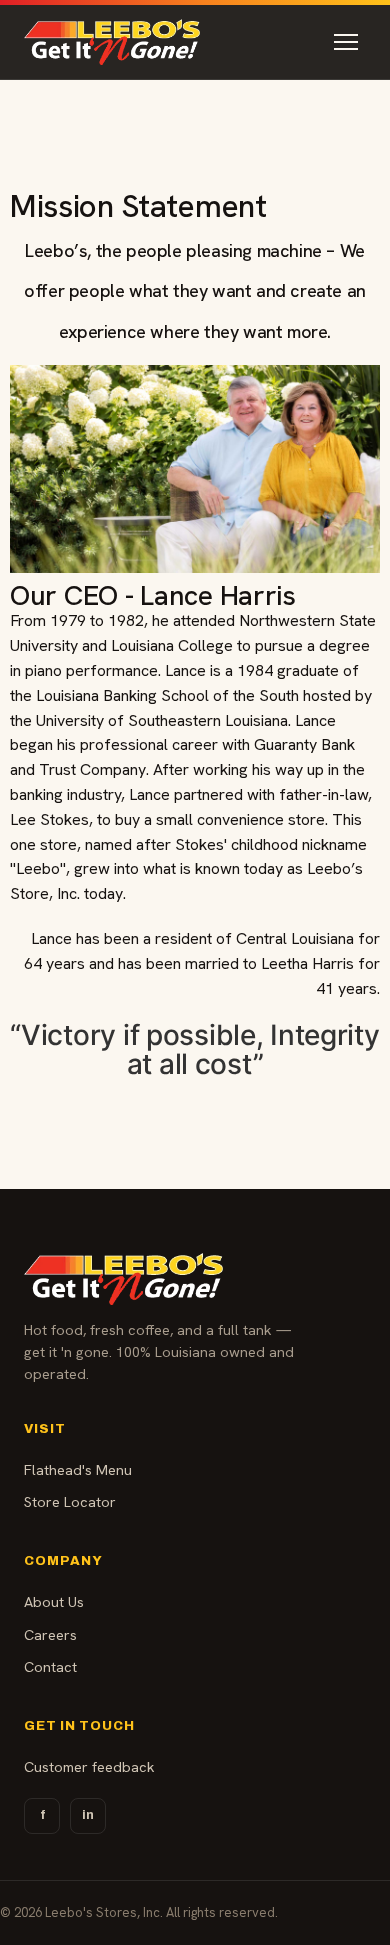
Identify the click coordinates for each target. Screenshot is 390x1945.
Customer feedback (89, 1766)
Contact (50, 1666)
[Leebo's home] (112, 42)
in (88, 1815)
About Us (54, 1601)
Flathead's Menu (78, 1469)
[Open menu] (346, 42)
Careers (50, 1634)
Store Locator (70, 1501)
